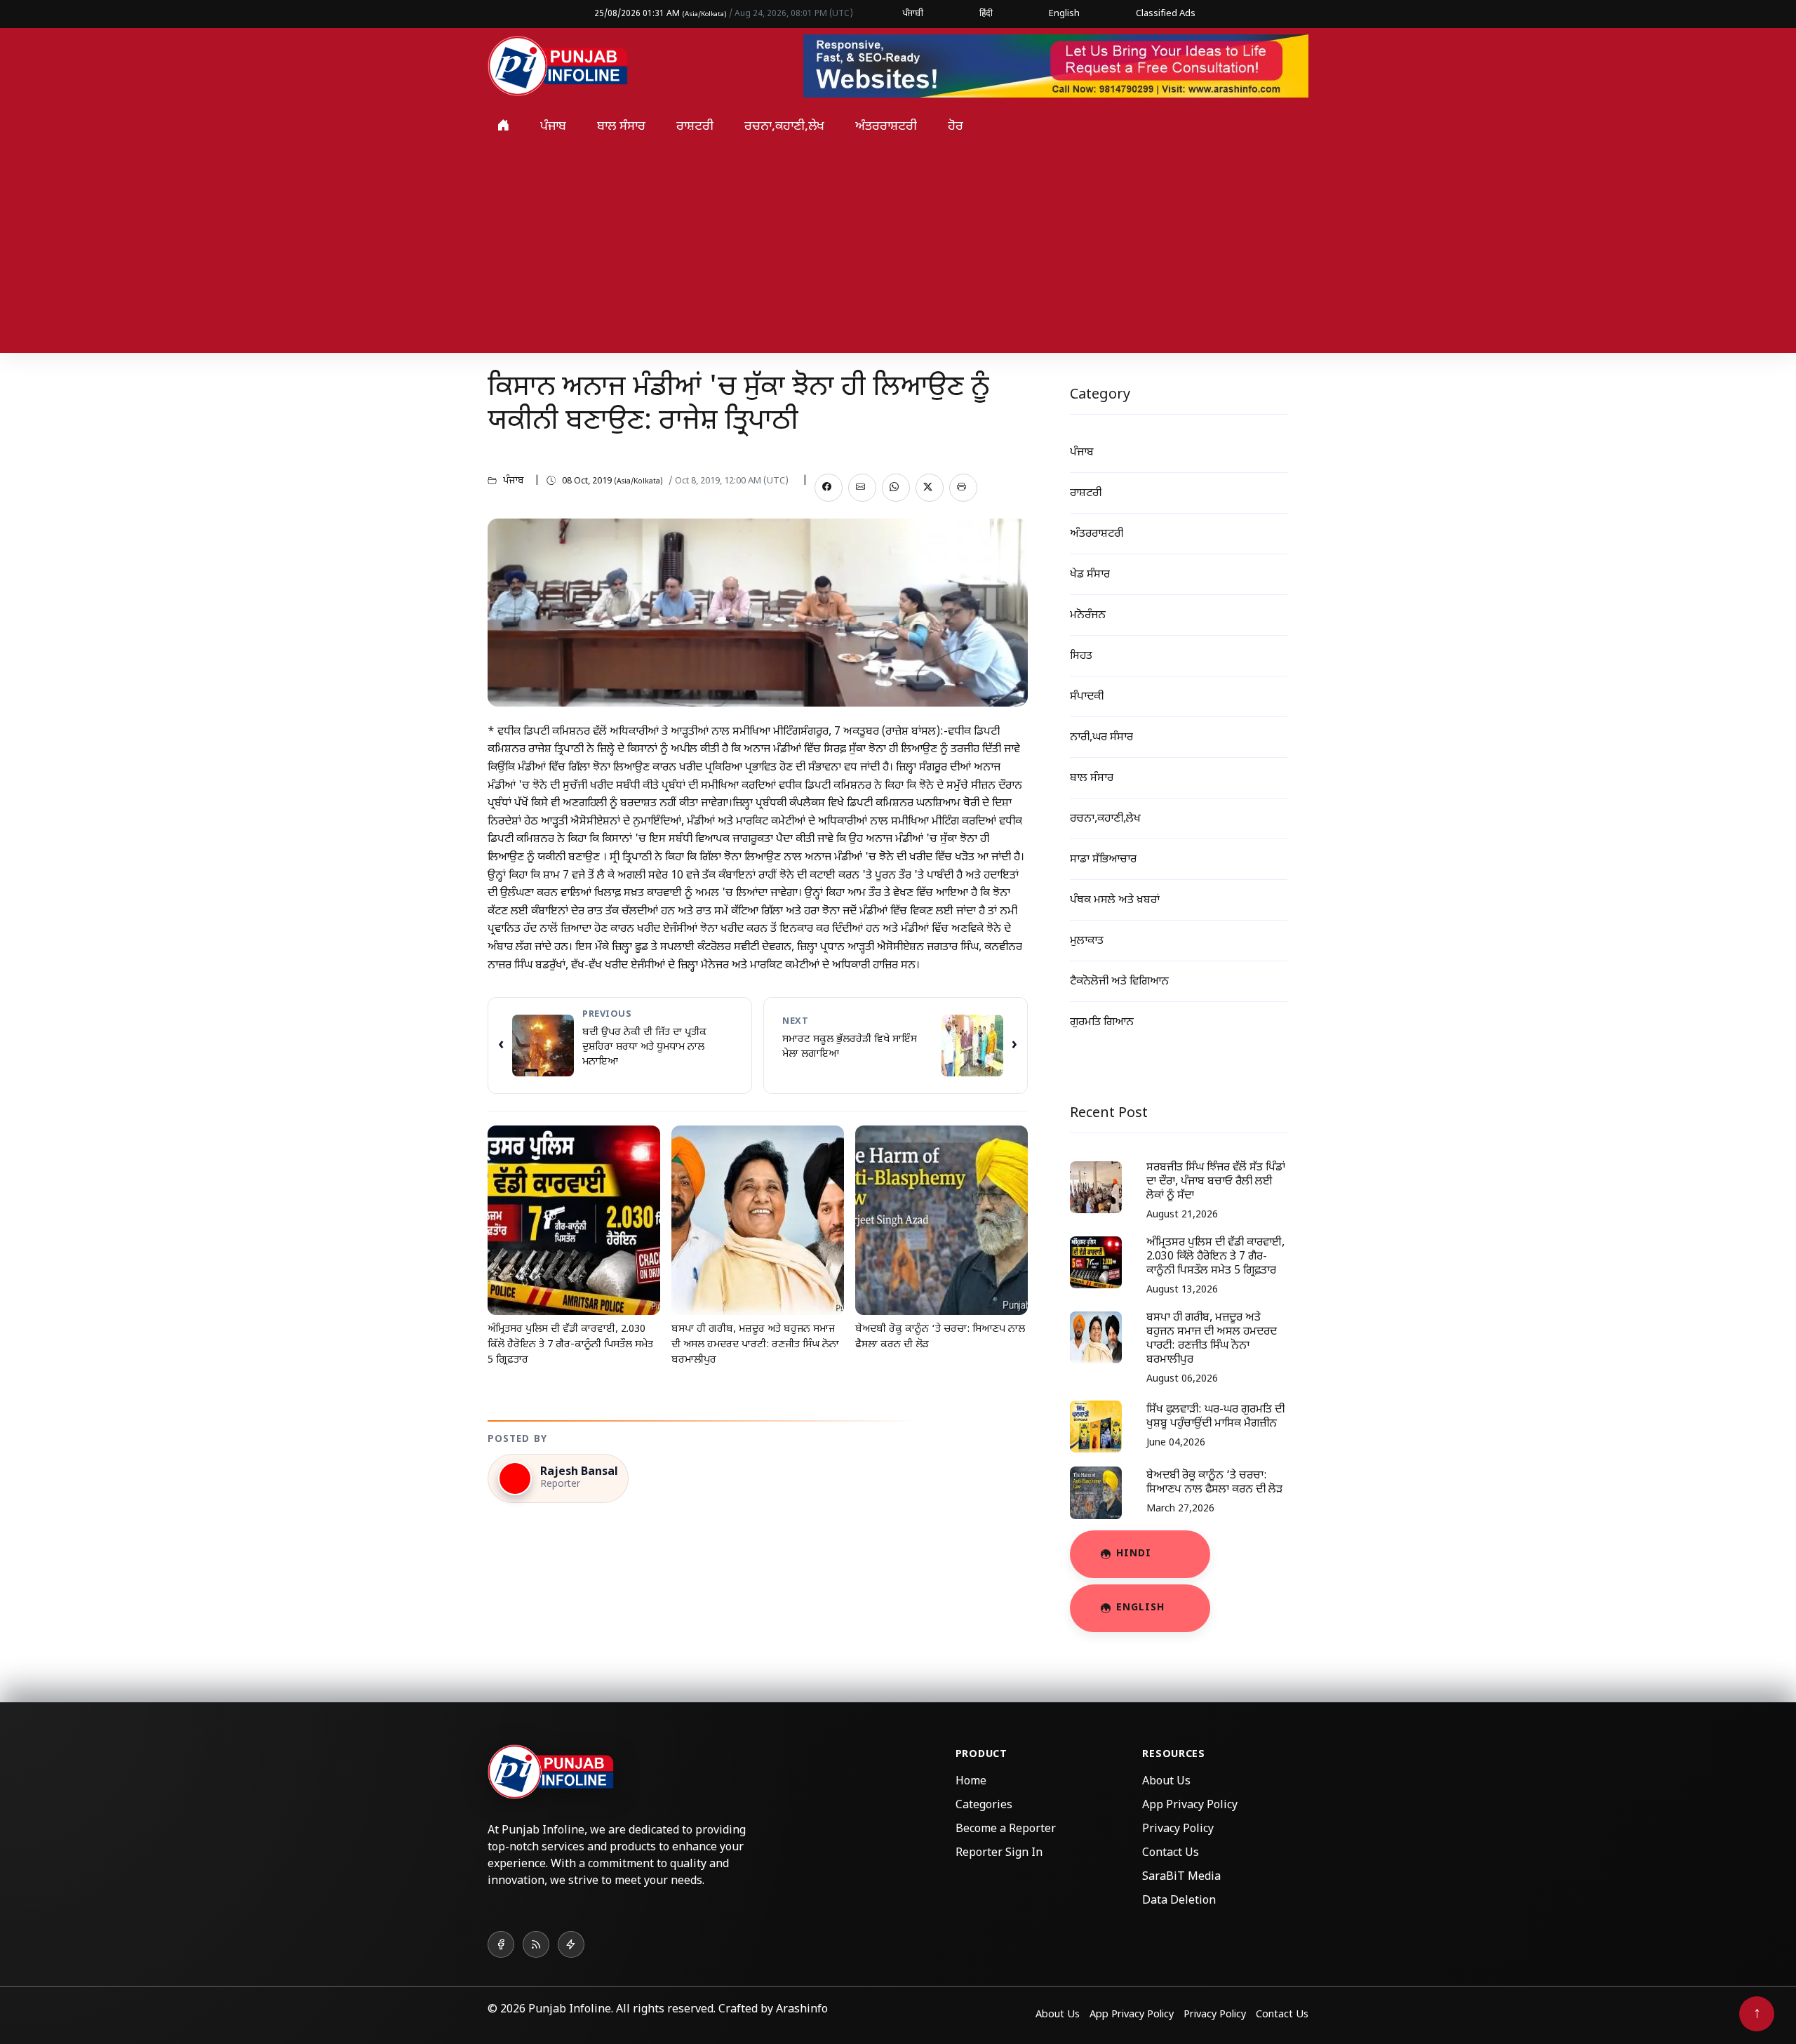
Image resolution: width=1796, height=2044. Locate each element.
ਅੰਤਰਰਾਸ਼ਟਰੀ (886, 127)
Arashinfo (802, 2010)
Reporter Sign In (999, 1853)
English (1064, 14)
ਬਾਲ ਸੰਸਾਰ (621, 127)
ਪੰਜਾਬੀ (913, 14)
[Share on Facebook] (829, 488)
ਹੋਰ (956, 127)
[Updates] (571, 1944)
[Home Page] (558, 67)
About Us (1166, 1782)
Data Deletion (1179, 1901)
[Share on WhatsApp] (896, 488)
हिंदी (986, 14)
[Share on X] (930, 488)
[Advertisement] (898, 255)
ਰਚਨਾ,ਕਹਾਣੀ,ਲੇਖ (784, 127)
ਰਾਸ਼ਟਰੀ (695, 127)
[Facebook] (501, 1944)
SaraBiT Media (1181, 1877)
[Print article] (963, 488)
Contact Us (1171, 1853)
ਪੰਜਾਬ (553, 127)
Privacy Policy (1178, 1830)
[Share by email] (862, 488)
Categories (984, 1806)
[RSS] (536, 1944)
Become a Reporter (1006, 1830)
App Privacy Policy (1190, 1806)
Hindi (1134, 1554)
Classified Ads (1166, 14)
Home (971, 1782)
